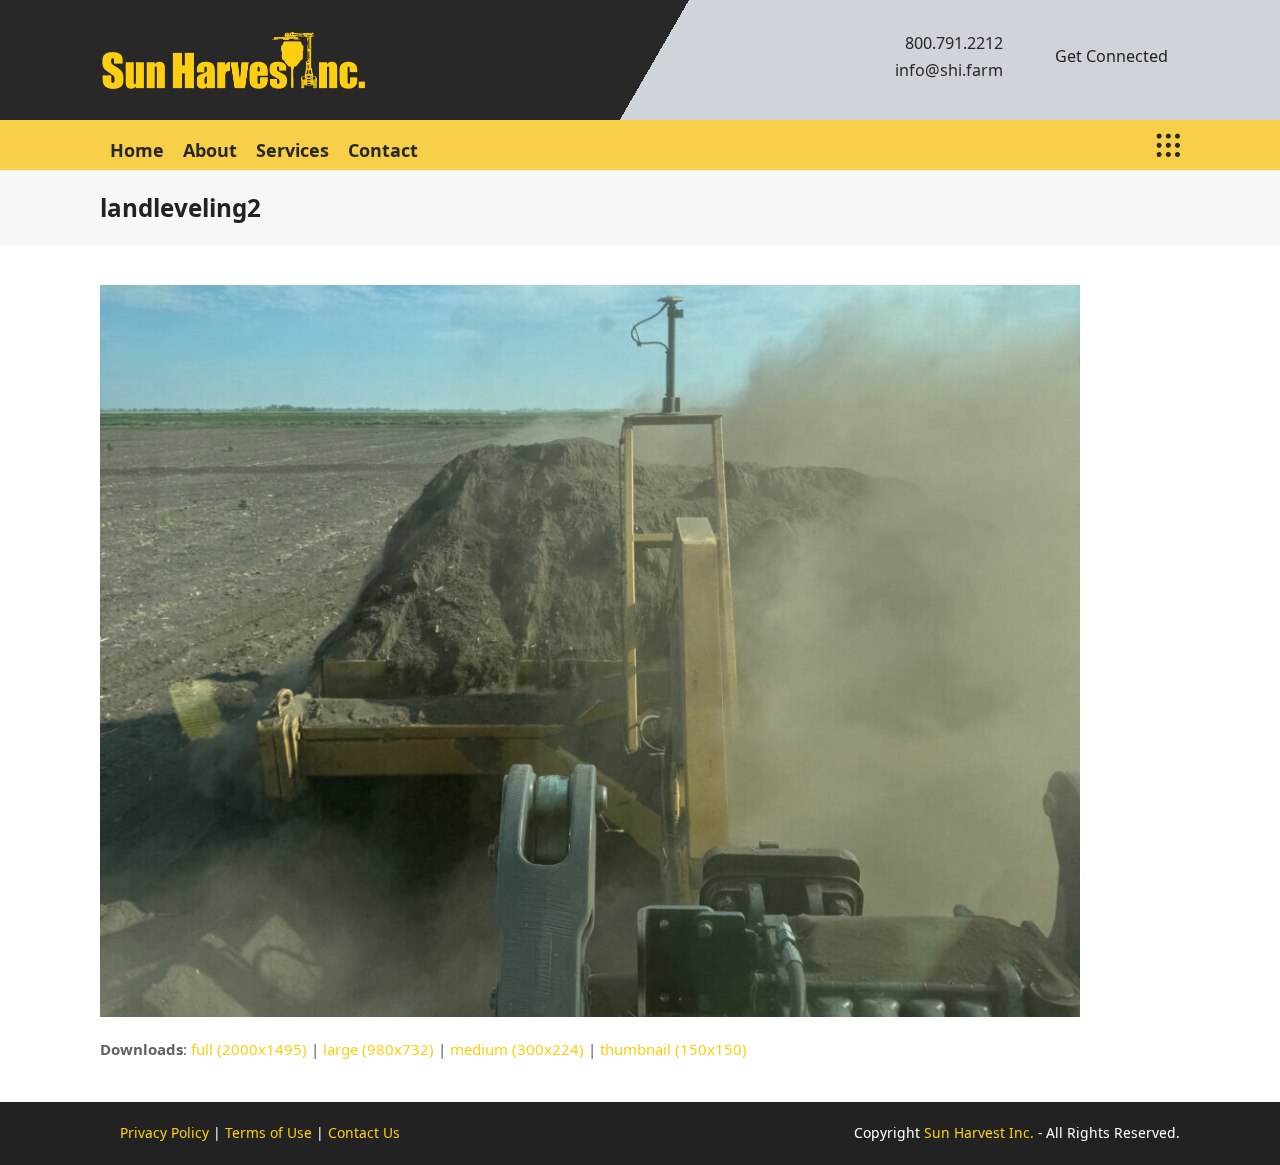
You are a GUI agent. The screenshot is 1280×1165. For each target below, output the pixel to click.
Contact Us (364, 1132)
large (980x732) (378, 1049)
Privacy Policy (164, 1132)
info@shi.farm (949, 70)
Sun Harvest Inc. (979, 1132)
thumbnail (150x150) (673, 1049)
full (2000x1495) (249, 1049)
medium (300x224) (517, 1049)
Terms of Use (268, 1132)
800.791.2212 (954, 43)
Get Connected (1111, 56)
